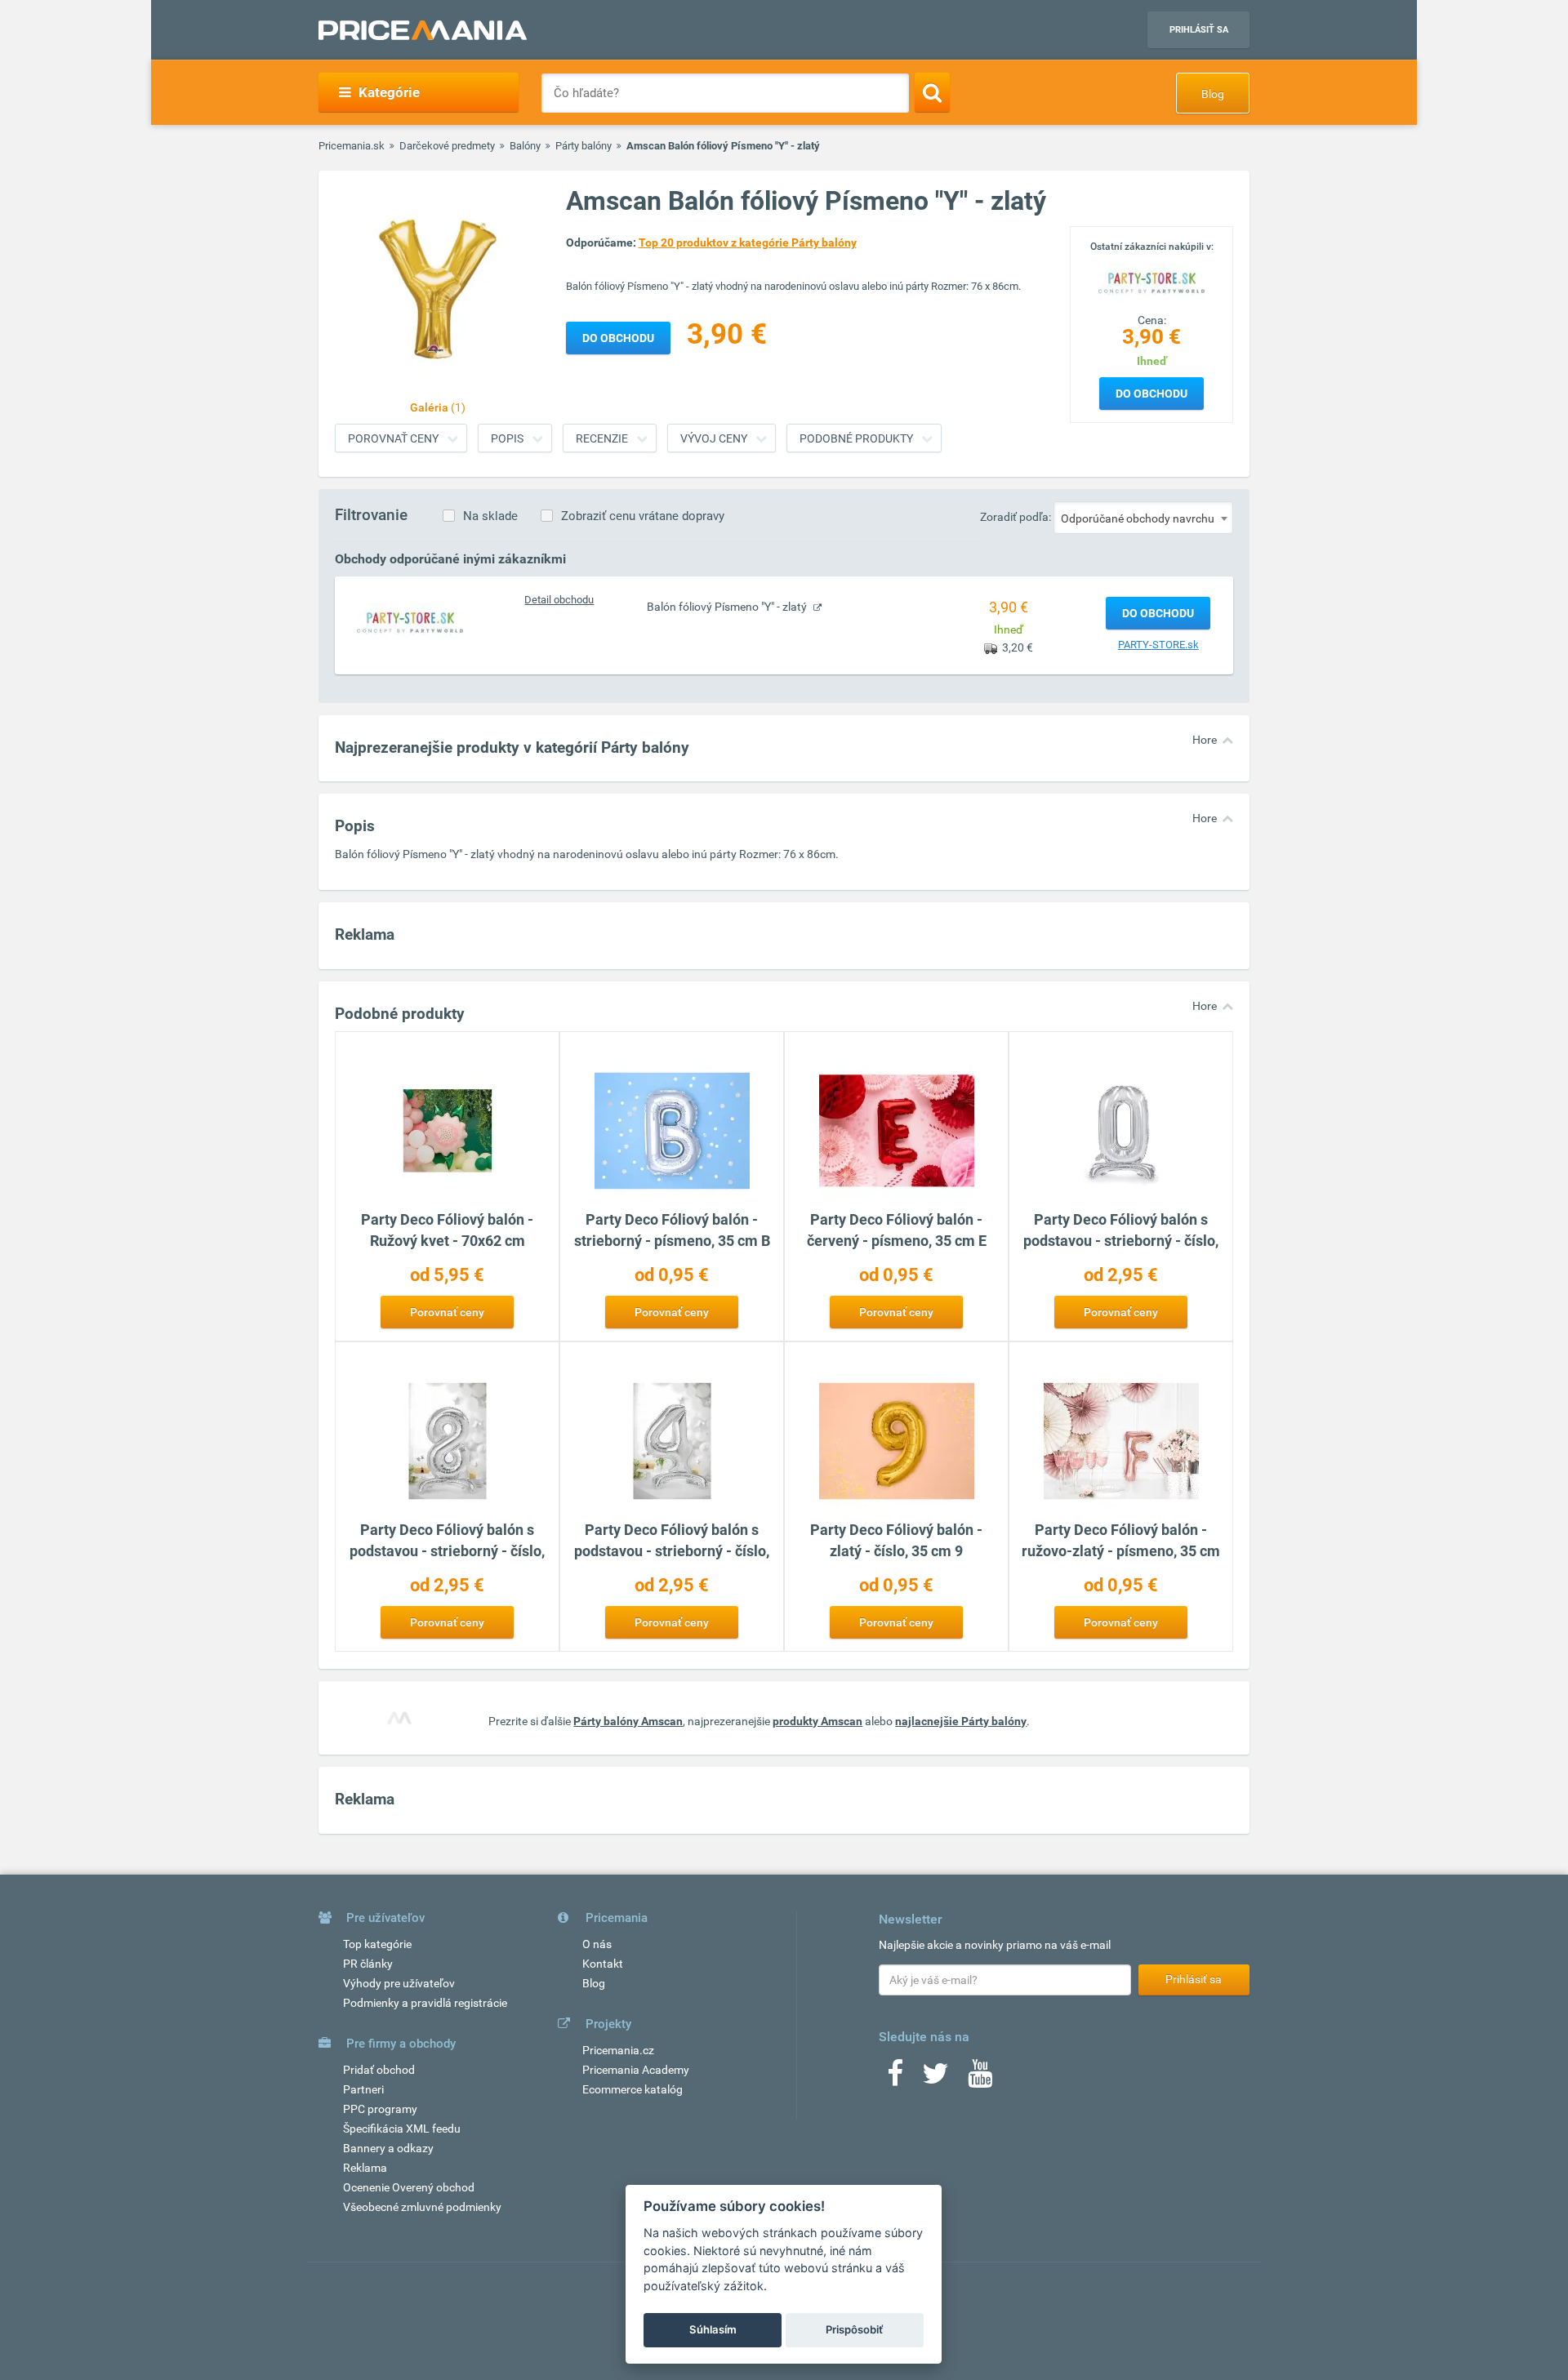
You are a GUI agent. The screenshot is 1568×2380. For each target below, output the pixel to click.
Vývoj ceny (714, 438)
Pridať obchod (379, 2070)
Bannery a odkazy (388, 2148)
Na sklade (490, 516)
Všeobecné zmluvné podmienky (422, 2207)
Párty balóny (584, 146)
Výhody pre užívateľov (399, 1983)
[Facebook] (895, 2079)
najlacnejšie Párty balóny (961, 1721)
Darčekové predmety (447, 146)
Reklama (365, 2168)
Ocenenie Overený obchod (409, 2187)
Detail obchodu (559, 600)
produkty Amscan (817, 1721)
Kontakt (603, 1964)
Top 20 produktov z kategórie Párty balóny (748, 242)
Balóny (525, 146)
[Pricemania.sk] (423, 30)
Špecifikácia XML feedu (402, 2129)
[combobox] (1143, 518)
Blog (1213, 94)
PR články (368, 1964)
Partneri (363, 2089)
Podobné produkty (856, 438)
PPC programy (380, 2109)
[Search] (932, 92)
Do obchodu (1151, 394)
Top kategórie (377, 1944)
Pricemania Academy (636, 2070)
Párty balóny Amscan (628, 1721)
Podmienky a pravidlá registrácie (425, 2003)
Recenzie (602, 438)
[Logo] (1151, 282)
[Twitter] (935, 2079)
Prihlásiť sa (1199, 30)
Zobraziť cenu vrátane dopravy (643, 516)
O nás (597, 1944)
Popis (507, 438)
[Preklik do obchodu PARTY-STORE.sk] (410, 622)
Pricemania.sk (352, 146)
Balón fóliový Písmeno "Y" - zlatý (728, 607)
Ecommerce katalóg (633, 2089)
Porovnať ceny (393, 438)
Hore (1205, 740)
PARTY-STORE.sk (1158, 645)
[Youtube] (980, 2079)
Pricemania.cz (618, 2050)
